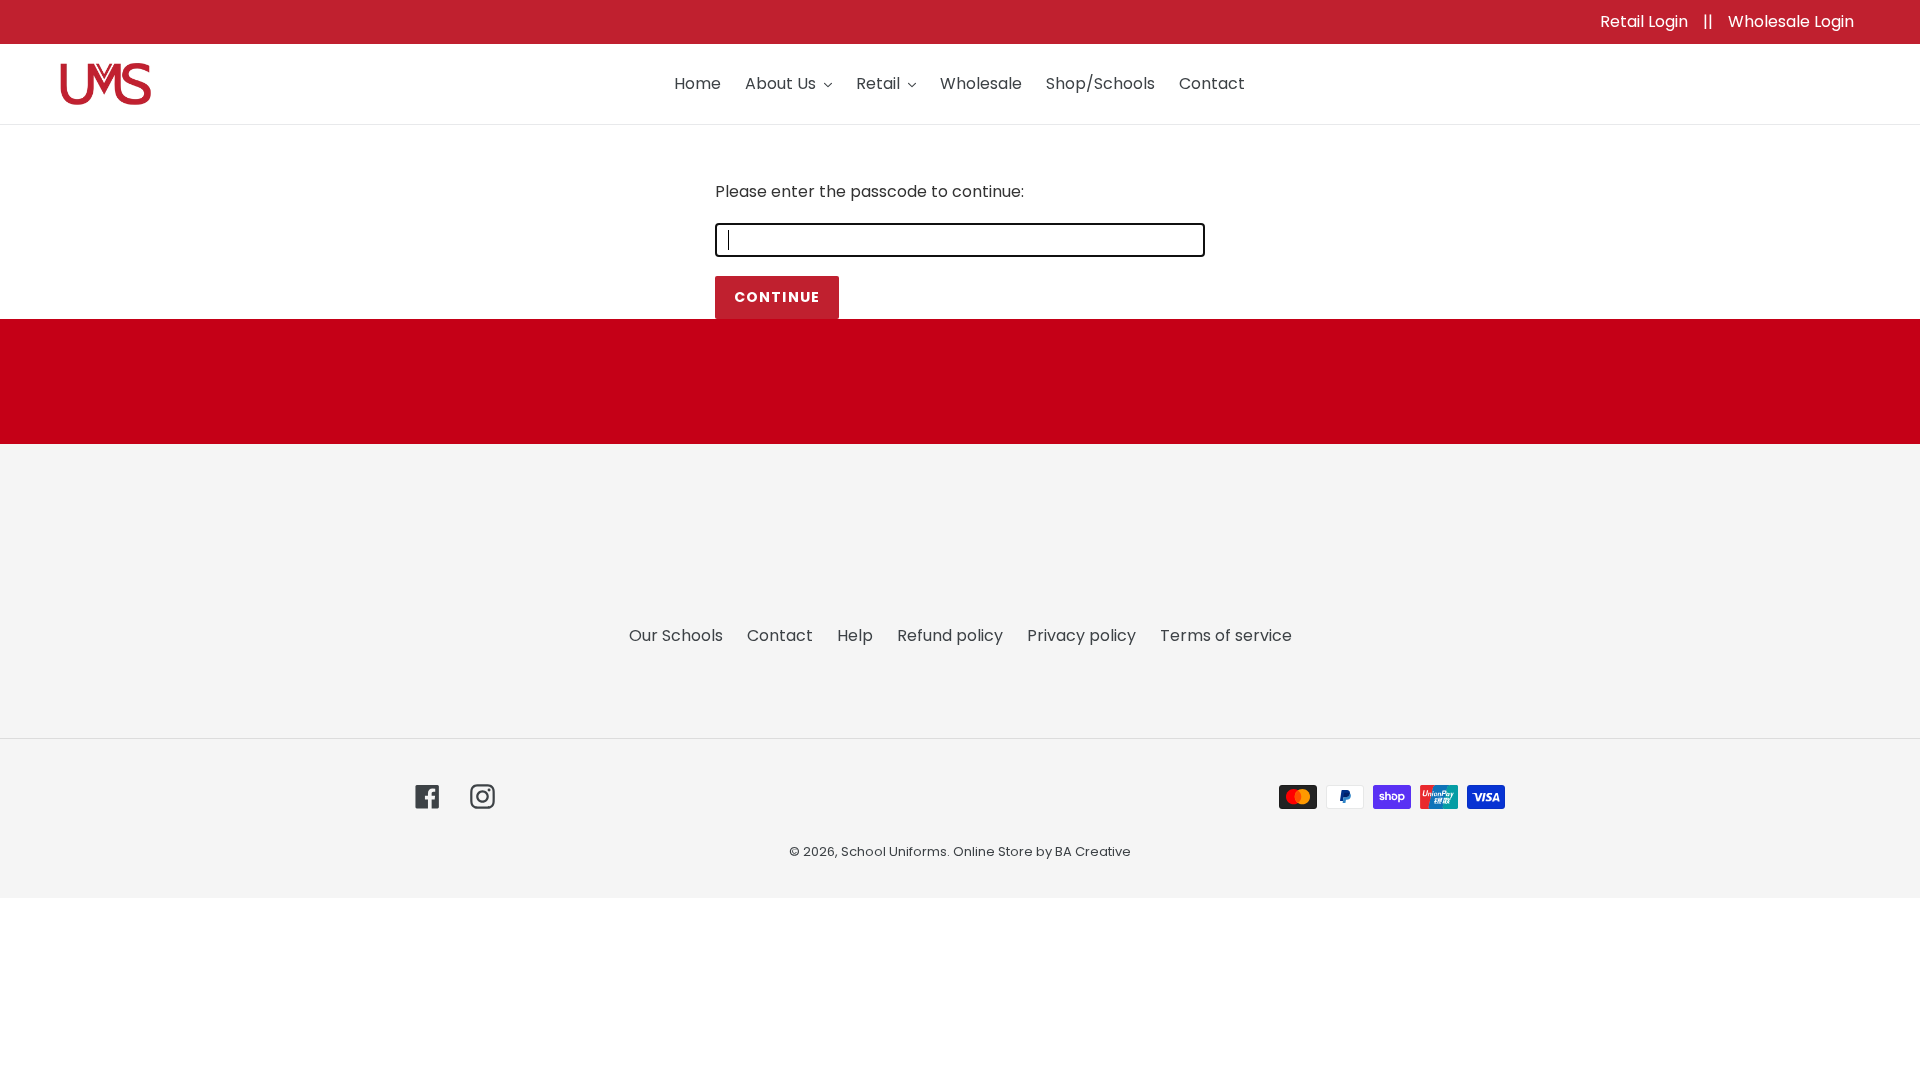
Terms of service (1226, 635)
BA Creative (1093, 851)
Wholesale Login (1791, 21)
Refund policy (950, 635)
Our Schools (676, 635)
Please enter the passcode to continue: (869, 191)
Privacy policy (1081, 635)
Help (855, 635)
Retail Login (1646, 21)
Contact (780, 635)
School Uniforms (894, 851)
